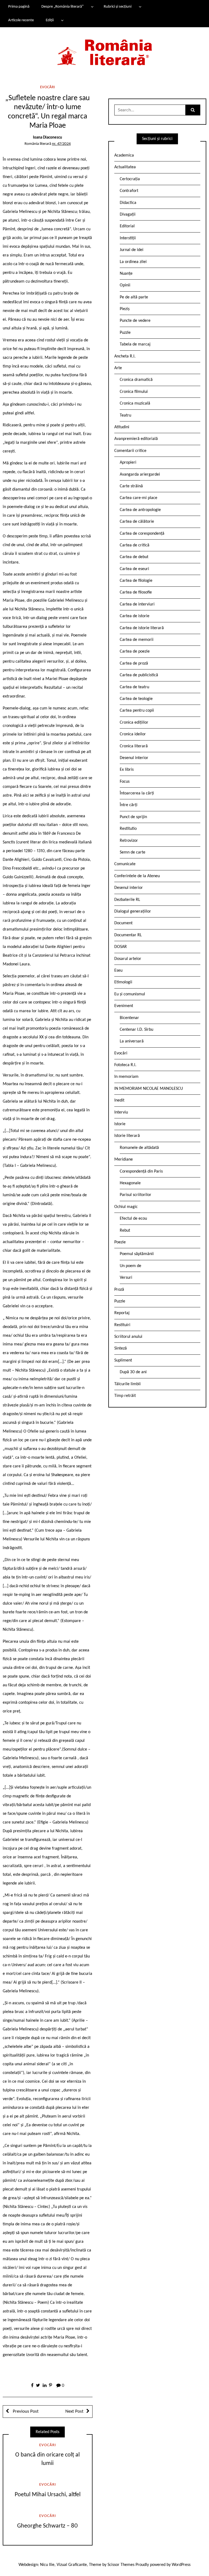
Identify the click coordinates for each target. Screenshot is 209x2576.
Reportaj (122, 1313)
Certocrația (130, 179)
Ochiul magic (126, 1207)
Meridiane (124, 1159)
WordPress (181, 2565)
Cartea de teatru (134, 687)
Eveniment (124, 1006)
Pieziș (125, 309)
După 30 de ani (133, 1372)
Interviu (121, 1112)
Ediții (50, 20)
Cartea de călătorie (137, 522)
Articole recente (21, 20)
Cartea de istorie (135, 616)
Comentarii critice (130, 451)
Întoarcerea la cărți (137, 793)
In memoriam (126, 1077)
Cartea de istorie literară (142, 628)
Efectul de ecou (133, 1219)
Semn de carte (133, 852)
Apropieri (128, 463)
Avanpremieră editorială (136, 439)
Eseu (118, 971)
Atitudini (122, 427)
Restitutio (128, 829)
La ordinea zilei (133, 262)
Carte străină (131, 486)
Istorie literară (127, 1136)
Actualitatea (125, 167)
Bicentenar (129, 1018)
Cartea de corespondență (142, 534)
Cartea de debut (134, 557)
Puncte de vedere (135, 321)
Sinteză (121, 1348)
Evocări (47, 87)
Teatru (125, 415)
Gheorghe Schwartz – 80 (47, 2526)
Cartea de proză (134, 663)
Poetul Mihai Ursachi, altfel (48, 2495)
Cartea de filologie (136, 581)
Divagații (128, 215)
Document (123, 923)
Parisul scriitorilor (136, 1195)
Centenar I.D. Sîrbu (136, 1030)
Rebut (125, 1231)
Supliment (123, 1360)
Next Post (74, 2411)
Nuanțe (126, 274)
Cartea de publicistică (139, 675)
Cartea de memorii (137, 640)
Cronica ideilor (133, 734)
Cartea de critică (135, 545)
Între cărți (129, 805)
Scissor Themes (121, 2565)
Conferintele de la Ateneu (137, 876)
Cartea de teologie (136, 699)
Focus (125, 782)
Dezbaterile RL (127, 900)
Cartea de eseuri (134, 569)
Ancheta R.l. (125, 356)
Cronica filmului (134, 392)
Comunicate (125, 864)
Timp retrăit (125, 1396)
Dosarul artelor (128, 959)
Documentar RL (128, 935)
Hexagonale (130, 1183)
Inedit (119, 1100)
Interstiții (128, 238)
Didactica (128, 203)
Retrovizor (129, 841)
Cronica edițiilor (134, 723)
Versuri (126, 1278)
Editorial (127, 226)
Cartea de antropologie (140, 510)
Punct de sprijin (133, 817)
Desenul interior (134, 758)
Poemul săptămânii (137, 1254)
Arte (118, 368)
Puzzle (125, 333)
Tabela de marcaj (135, 344)
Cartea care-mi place (139, 498)
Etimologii (123, 982)
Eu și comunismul (130, 994)
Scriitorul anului (128, 1337)
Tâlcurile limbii (127, 1384)
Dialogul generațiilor (133, 911)
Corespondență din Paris (141, 1171)
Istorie (120, 1124)
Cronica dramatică (136, 380)
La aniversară (132, 1041)
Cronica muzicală (135, 403)
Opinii (125, 285)
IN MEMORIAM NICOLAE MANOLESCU (149, 1089)
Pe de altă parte (134, 297)
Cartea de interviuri (137, 604)
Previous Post (25, 2411)
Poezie (120, 1242)
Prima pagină (19, 7)
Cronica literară (134, 746)
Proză (119, 1290)
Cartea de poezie (135, 651)
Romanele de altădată (139, 1148)
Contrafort (129, 191)
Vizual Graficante (72, 2565)
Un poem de (130, 1266)
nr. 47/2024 (61, 144)
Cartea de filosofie (136, 592)
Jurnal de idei (132, 250)
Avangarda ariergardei (140, 475)
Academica (124, 155)
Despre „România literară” (62, 7)
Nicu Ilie (47, 2565)
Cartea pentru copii (137, 711)
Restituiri (122, 1325)
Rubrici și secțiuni (118, 7)
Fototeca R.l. (125, 1065)
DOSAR (121, 947)
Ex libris (127, 770)
